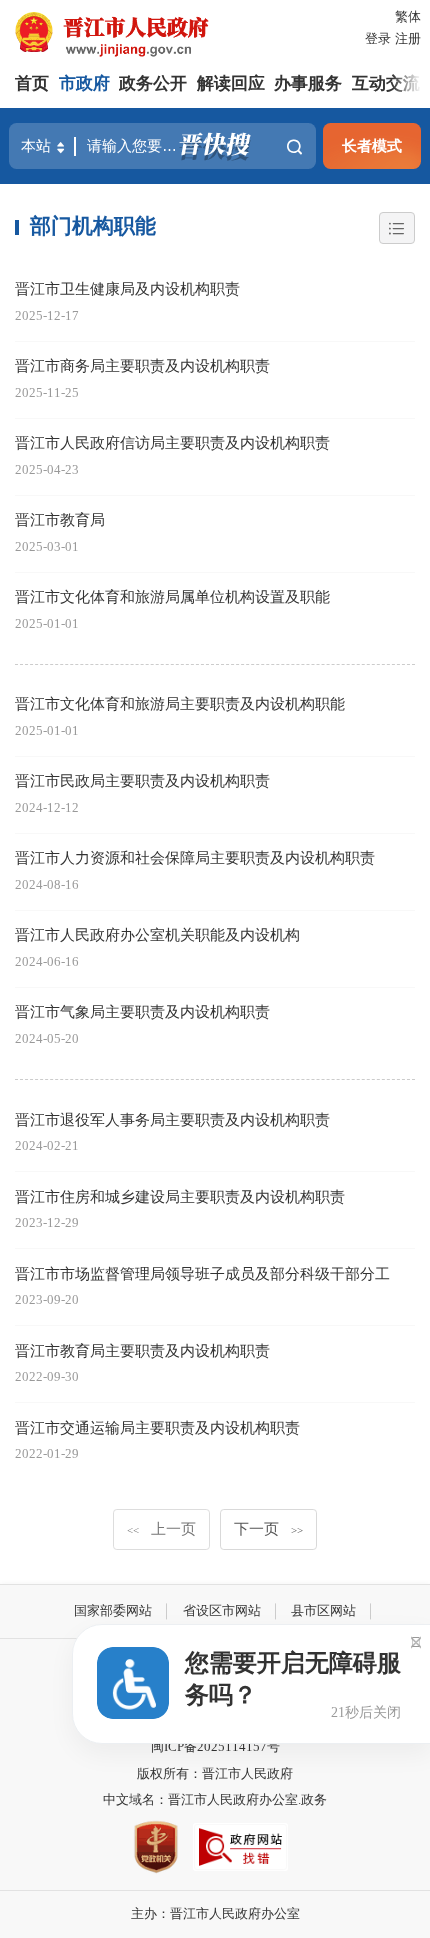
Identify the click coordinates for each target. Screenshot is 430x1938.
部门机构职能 (93, 226)
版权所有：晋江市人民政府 (215, 1773)
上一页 (161, 1528)
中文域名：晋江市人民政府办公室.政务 (215, 1799)
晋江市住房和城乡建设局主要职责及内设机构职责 (180, 1196)
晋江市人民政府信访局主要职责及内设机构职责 (172, 442)
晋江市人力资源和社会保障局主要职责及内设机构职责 (195, 857)
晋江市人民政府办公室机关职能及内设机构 (157, 934)
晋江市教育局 (60, 519)
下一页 (268, 1528)
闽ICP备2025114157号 (215, 1746)
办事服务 (308, 83)
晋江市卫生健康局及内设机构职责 (127, 288)
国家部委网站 (113, 1610)
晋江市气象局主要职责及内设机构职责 (142, 1011)
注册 (408, 38)
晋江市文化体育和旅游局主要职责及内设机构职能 (180, 703)
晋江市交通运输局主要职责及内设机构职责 (157, 1427)
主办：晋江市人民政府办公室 (215, 1913)
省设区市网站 (222, 1610)
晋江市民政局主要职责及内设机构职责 (142, 780)
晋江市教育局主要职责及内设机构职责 (142, 1350)
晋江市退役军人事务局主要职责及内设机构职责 (172, 1119)
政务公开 (153, 83)
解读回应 (231, 83)
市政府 (84, 83)
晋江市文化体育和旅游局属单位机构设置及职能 (172, 596)
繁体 (408, 16)
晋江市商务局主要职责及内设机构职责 (142, 365)
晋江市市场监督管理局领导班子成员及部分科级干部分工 (202, 1273)
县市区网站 (323, 1610)
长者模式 (372, 145)
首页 (32, 83)
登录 (378, 38)
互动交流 (386, 83)
